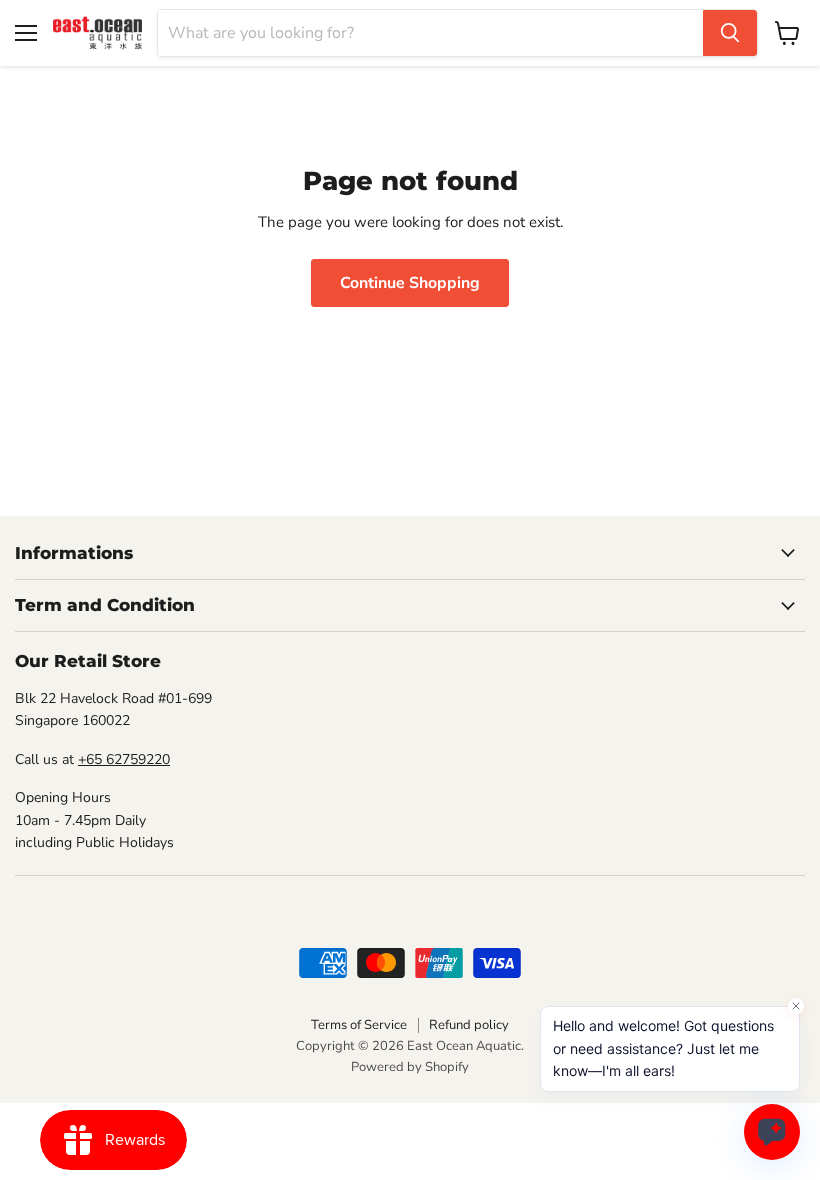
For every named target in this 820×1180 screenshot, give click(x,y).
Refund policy (469, 1025)
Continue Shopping (410, 283)
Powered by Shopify (410, 1067)
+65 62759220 (124, 759)
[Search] (730, 33)
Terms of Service (359, 1025)
